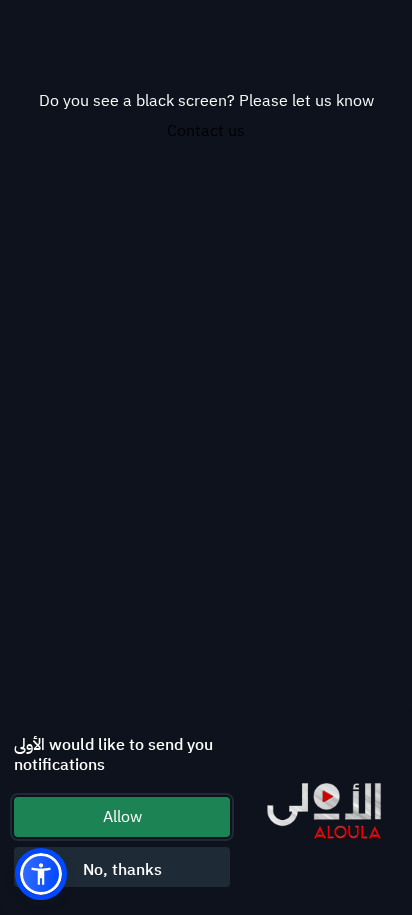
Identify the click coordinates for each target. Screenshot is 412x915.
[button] (41, 874)
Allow (122, 817)
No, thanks (122, 870)
